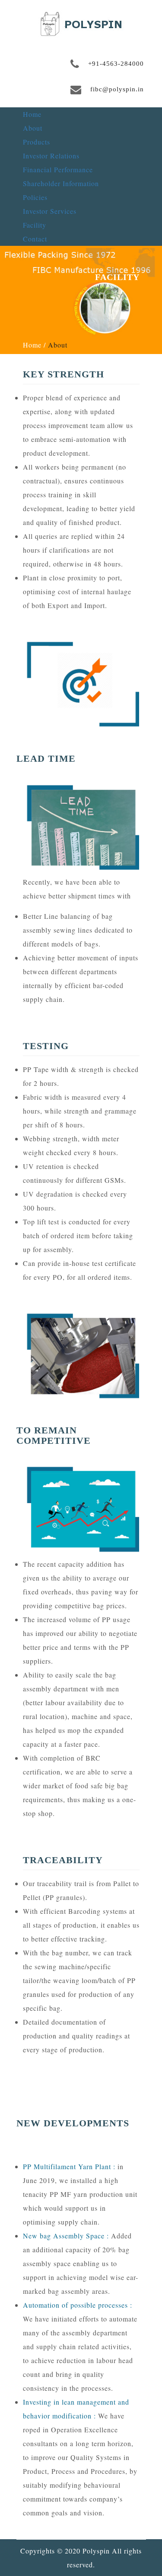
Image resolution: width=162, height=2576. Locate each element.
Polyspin (96, 2551)
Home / (34, 345)
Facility (35, 225)
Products (37, 142)
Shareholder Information (61, 183)
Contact (35, 239)
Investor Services (50, 211)
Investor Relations (51, 156)
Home (32, 114)
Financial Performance (58, 169)
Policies (35, 197)
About (33, 128)
